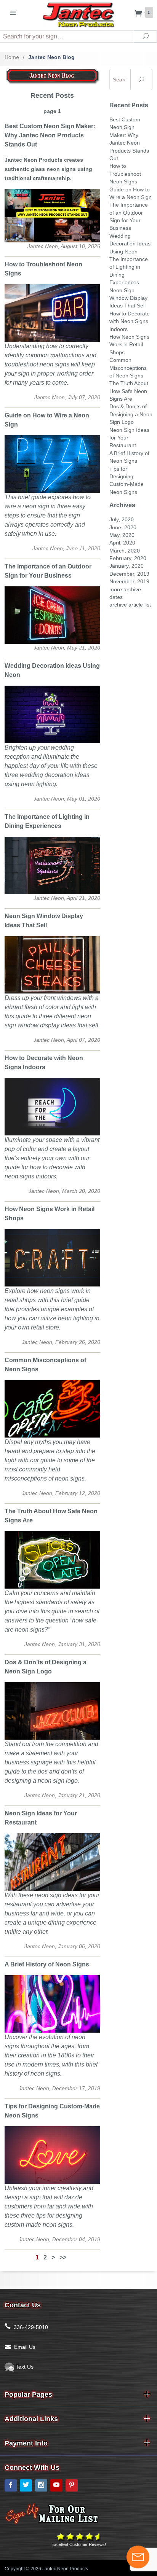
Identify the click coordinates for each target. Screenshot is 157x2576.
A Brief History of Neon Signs (47, 1964)
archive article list (130, 605)
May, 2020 (122, 535)
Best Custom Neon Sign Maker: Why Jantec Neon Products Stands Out (50, 135)
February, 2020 (128, 558)
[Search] (141, 80)
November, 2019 (129, 582)
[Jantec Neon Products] (78, 14)
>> (63, 2257)
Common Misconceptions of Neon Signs (128, 368)
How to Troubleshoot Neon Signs (125, 174)
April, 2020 (122, 543)
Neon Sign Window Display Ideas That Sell (128, 298)
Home (12, 57)
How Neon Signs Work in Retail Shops (129, 345)
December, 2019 (129, 574)
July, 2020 (122, 520)
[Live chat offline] (138, 2557)
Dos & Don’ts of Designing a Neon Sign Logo (131, 414)
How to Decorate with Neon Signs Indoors (130, 322)
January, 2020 (127, 566)
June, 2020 (123, 528)
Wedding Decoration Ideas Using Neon (130, 244)
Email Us (25, 2347)
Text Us (24, 2367)
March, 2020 (125, 551)
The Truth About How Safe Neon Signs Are (129, 391)
